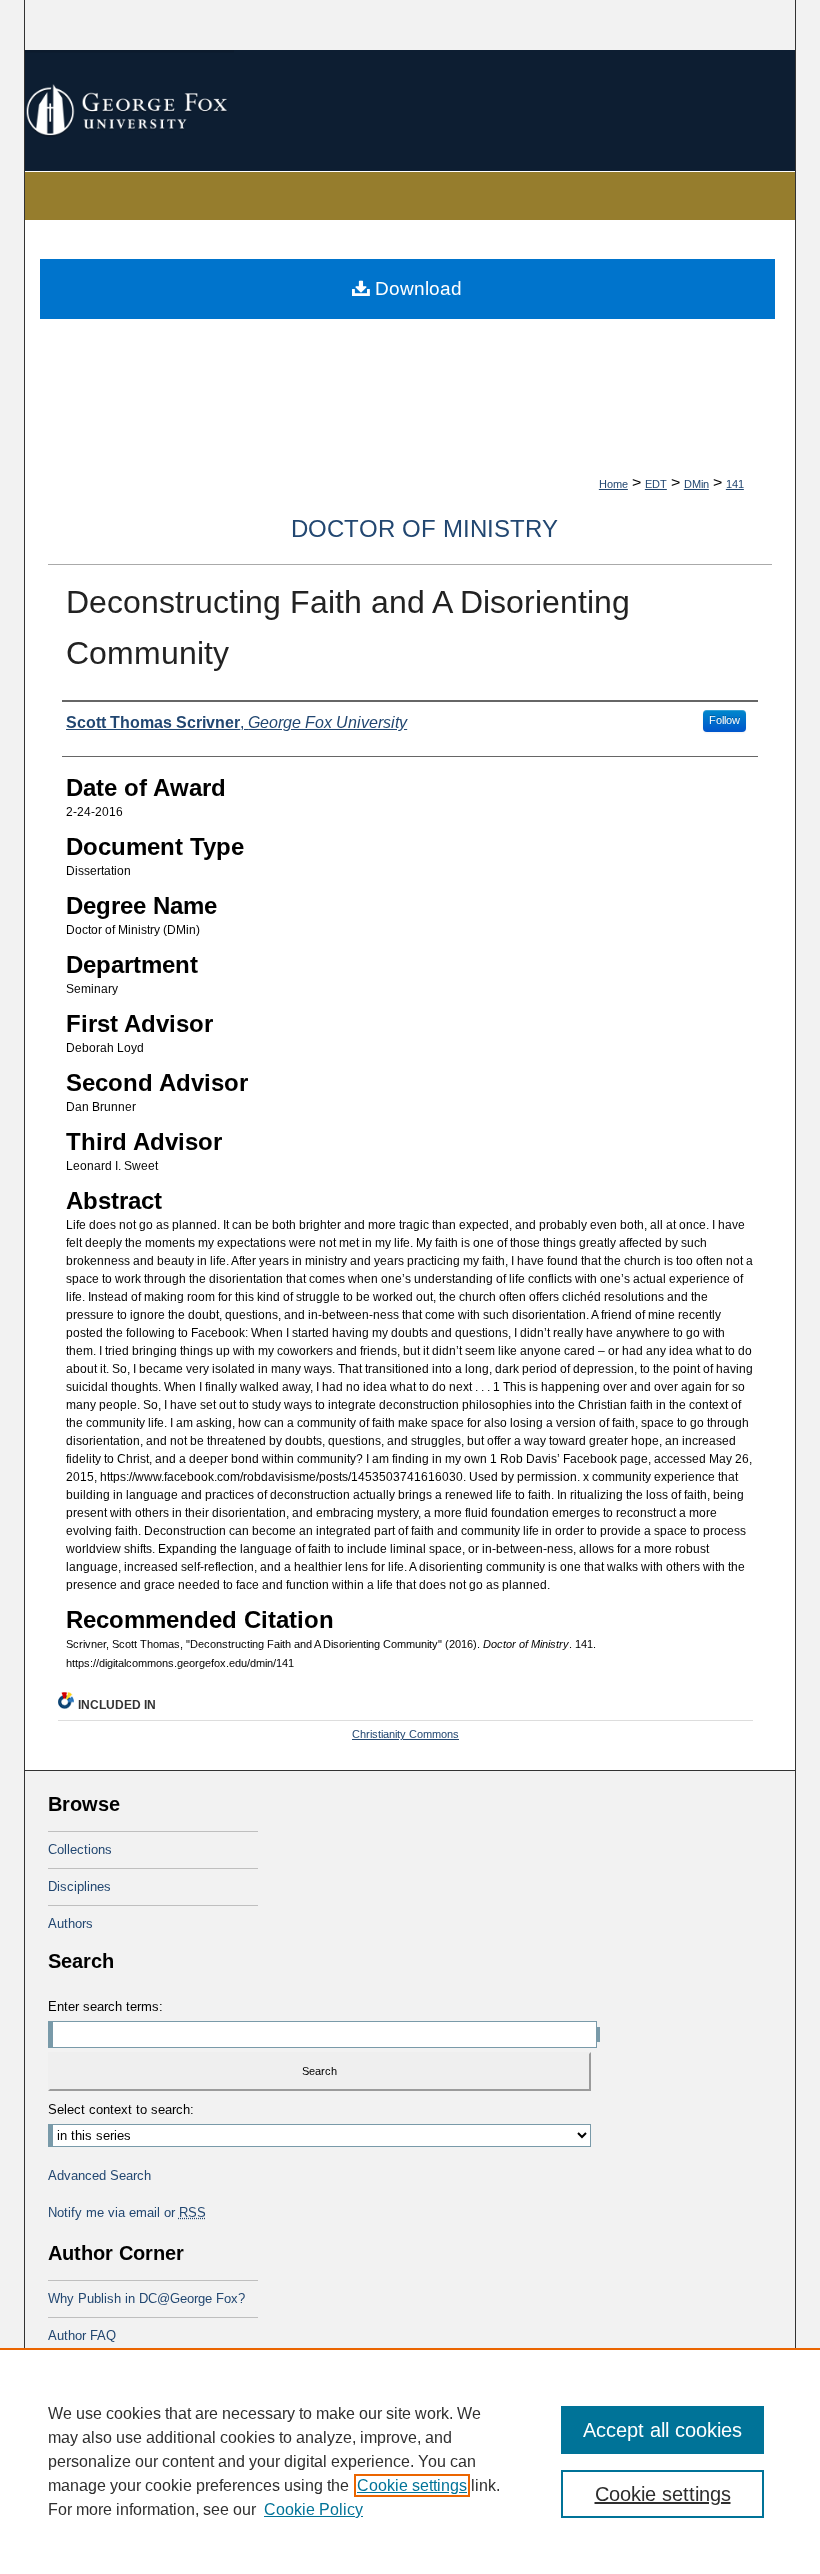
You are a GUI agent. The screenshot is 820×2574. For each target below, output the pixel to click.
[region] (410, 2461)
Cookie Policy (313, 2509)
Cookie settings (412, 2485)
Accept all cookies (662, 2430)
